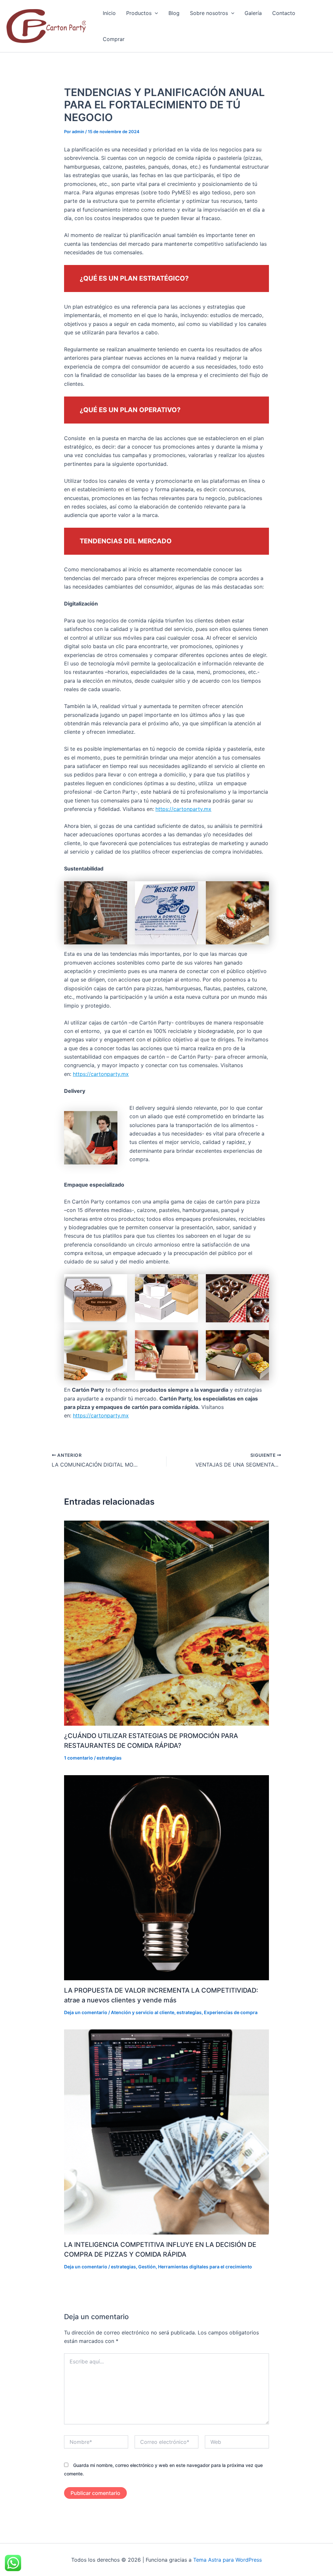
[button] (155, 13)
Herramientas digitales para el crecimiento (205, 2267)
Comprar (114, 39)
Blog (174, 13)
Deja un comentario (86, 2012)
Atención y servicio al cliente (143, 2012)
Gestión (147, 2267)
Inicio (109, 13)
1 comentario (79, 1758)
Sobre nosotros (209, 13)
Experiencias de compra (231, 2012)
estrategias (109, 1758)
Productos (139, 13)
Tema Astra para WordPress (227, 2560)
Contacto (284, 13)
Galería (253, 13)
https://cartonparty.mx (183, 809)
